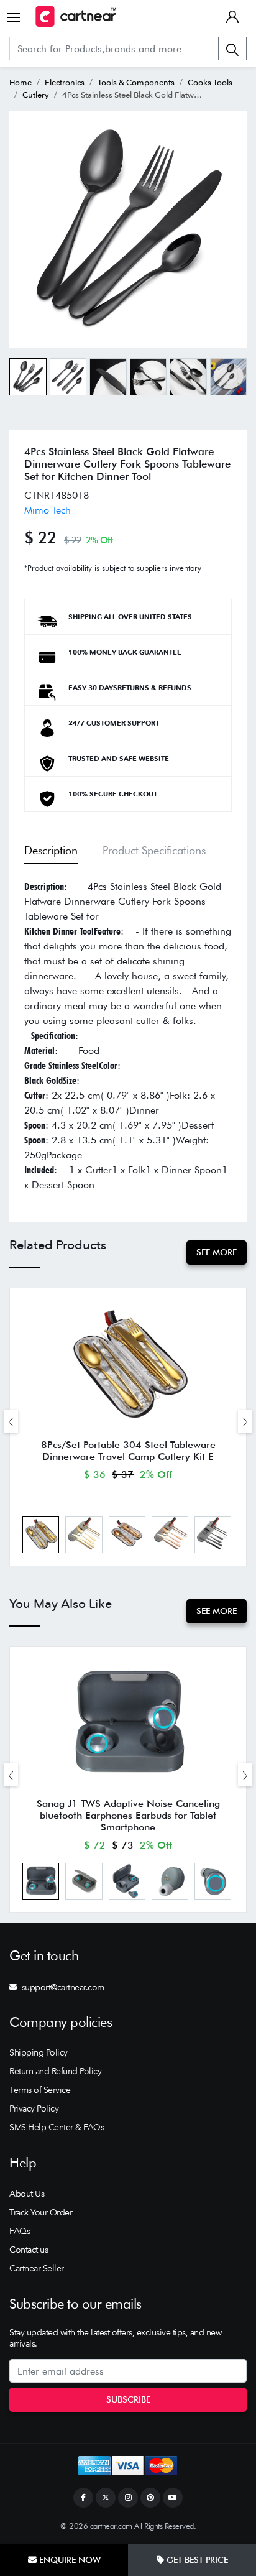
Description (51, 850)
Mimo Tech (48, 510)
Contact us (29, 2250)
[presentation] (11, 1422)
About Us (27, 2194)
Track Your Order (41, 2212)
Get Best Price (196, 2560)
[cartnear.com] (76, 16)
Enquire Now (69, 2560)
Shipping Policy (39, 2052)
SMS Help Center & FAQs (57, 2127)
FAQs (20, 2231)
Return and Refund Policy (55, 2071)
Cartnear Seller (37, 2268)
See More (217, 1252)
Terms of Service (40, 2090)
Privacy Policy (34, 2108)
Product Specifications (154, 850)
